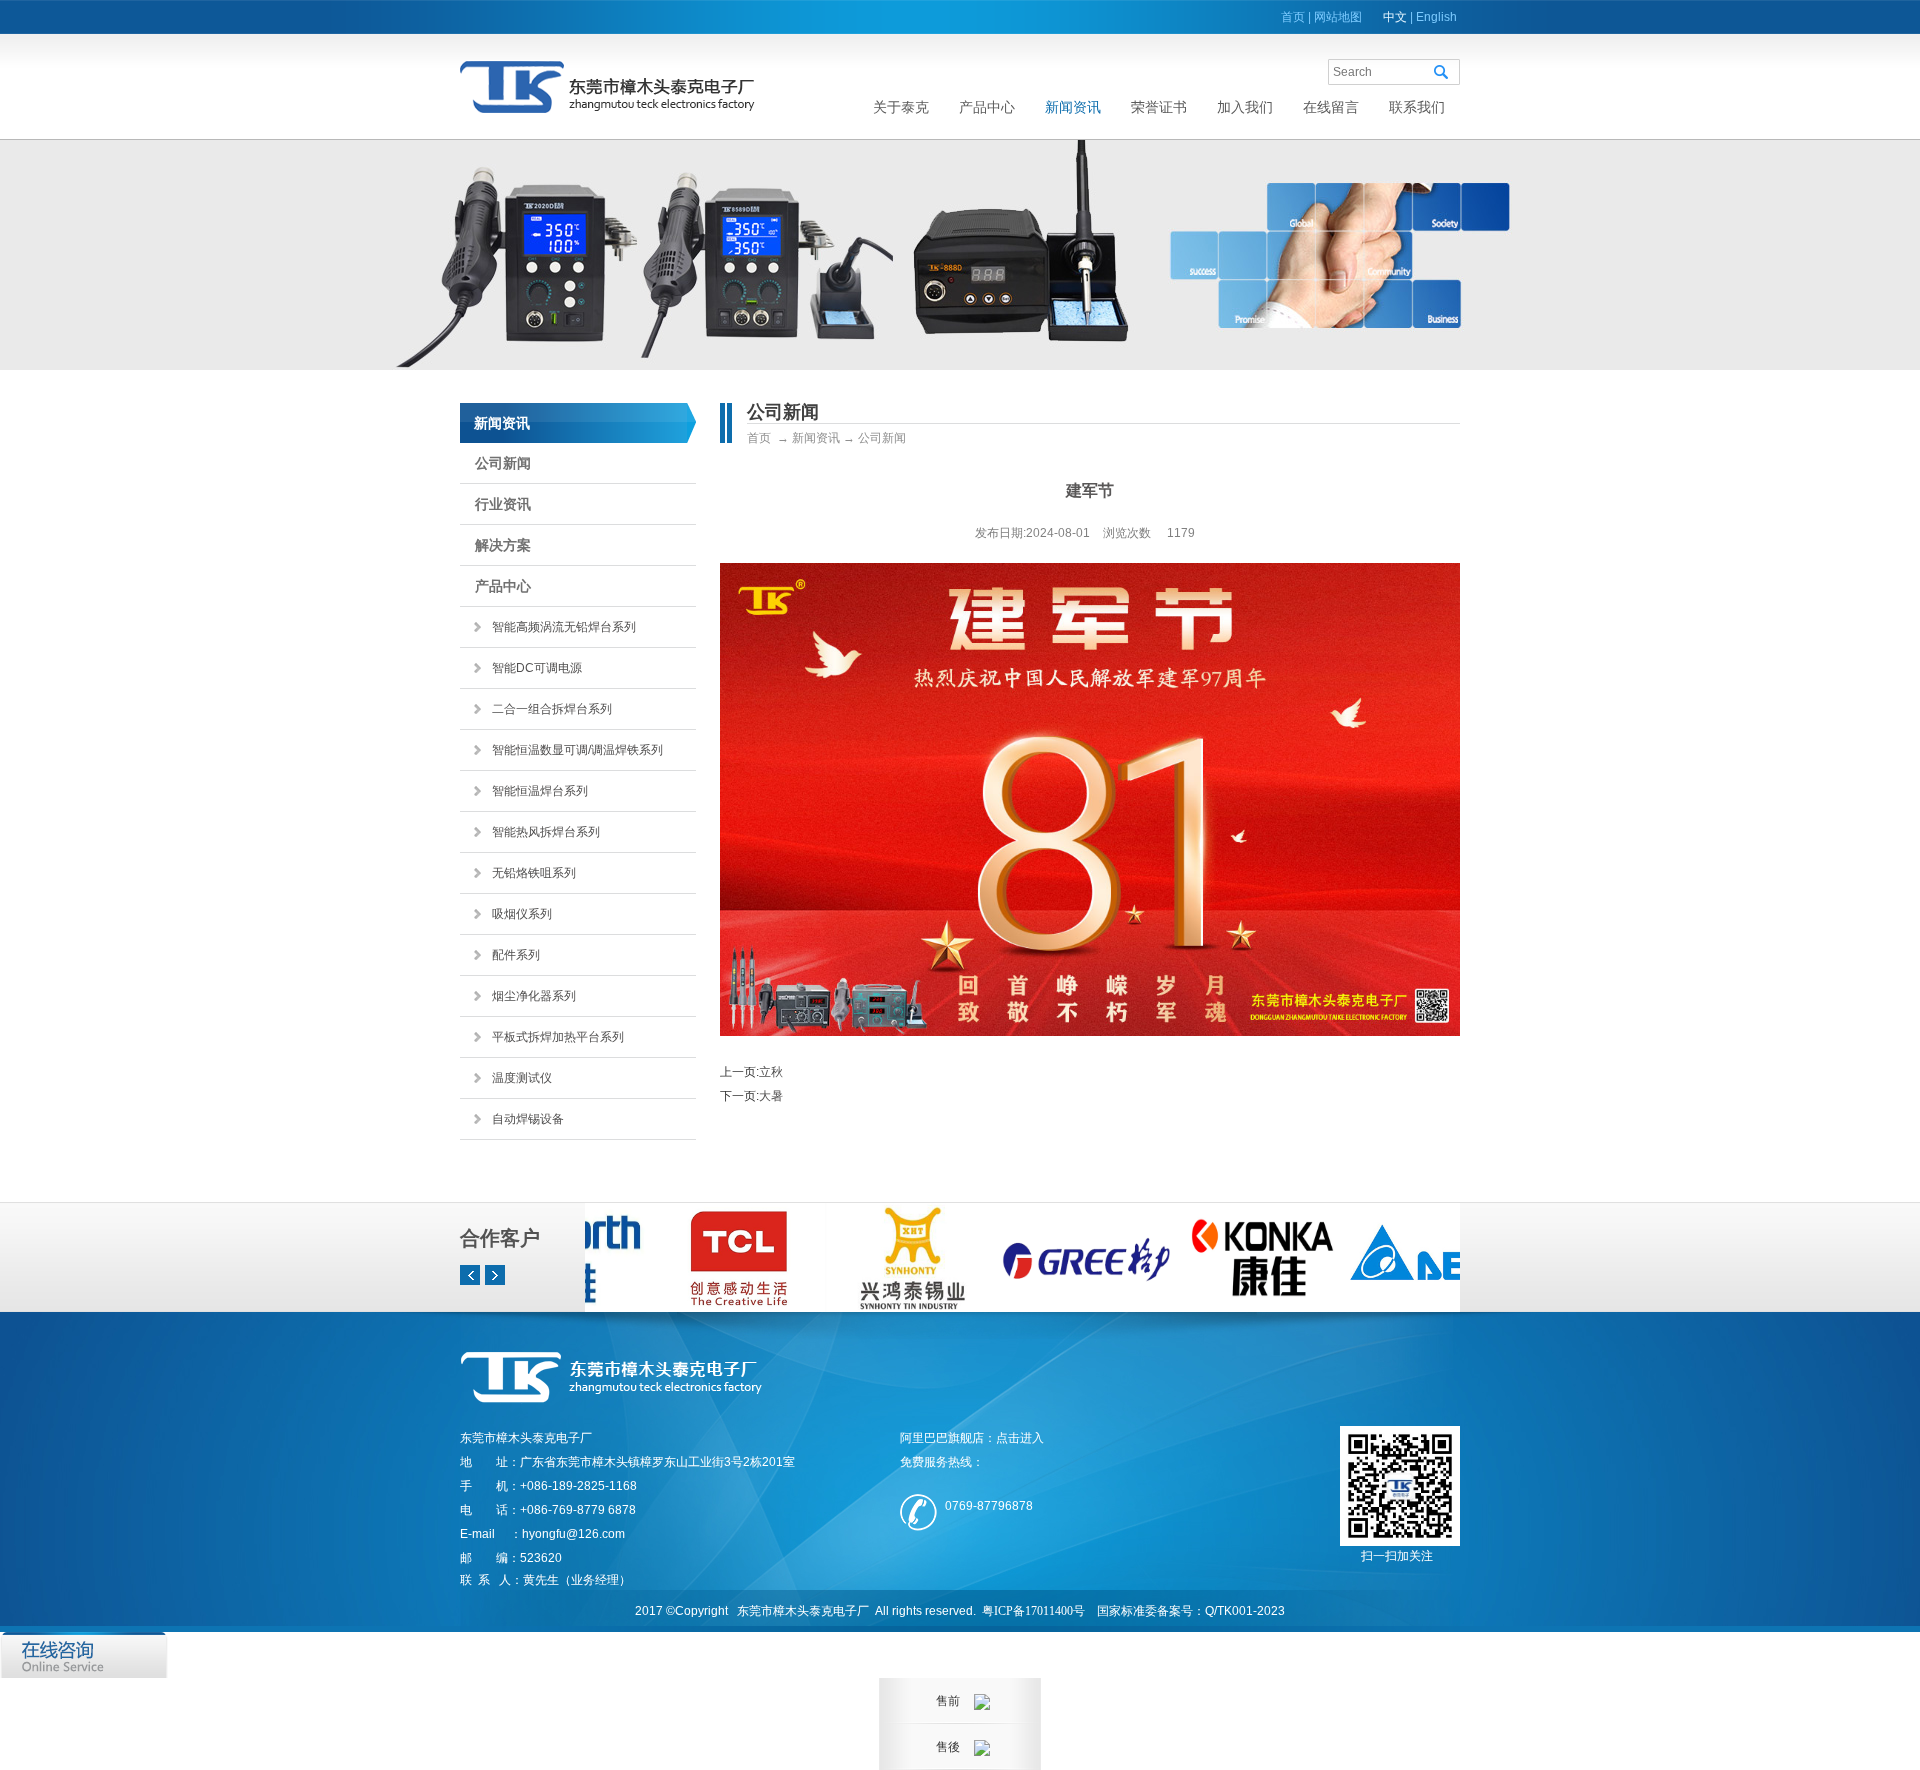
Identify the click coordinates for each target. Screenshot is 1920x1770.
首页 (1293, 17)
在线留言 (1331, 107)
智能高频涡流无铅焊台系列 (564, 627)
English (1436, 17)
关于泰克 (901, 107)
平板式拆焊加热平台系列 (558, 1037)
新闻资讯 (1073, 107)
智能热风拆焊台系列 (546, 832)
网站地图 (1338, 17)
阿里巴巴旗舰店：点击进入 (972, 1438)
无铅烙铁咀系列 (534, 873)
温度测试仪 (522, 1078)
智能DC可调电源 (537, 668)
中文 (1395, 17)
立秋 (771, 1072)
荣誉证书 (1159, 107)
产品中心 (987, 107)
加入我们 (1245, 107)
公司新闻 (503, 463)
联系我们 (1417, 107)
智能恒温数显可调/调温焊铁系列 (577, 750)
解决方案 (503, 545)
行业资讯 (503, 504)
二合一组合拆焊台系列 (552, 709)
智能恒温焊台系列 (540, 791)
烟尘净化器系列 (534, 996)
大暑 (771, 1096)
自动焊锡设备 (528, 1119)
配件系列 (516, 955)
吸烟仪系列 (522, 914)
